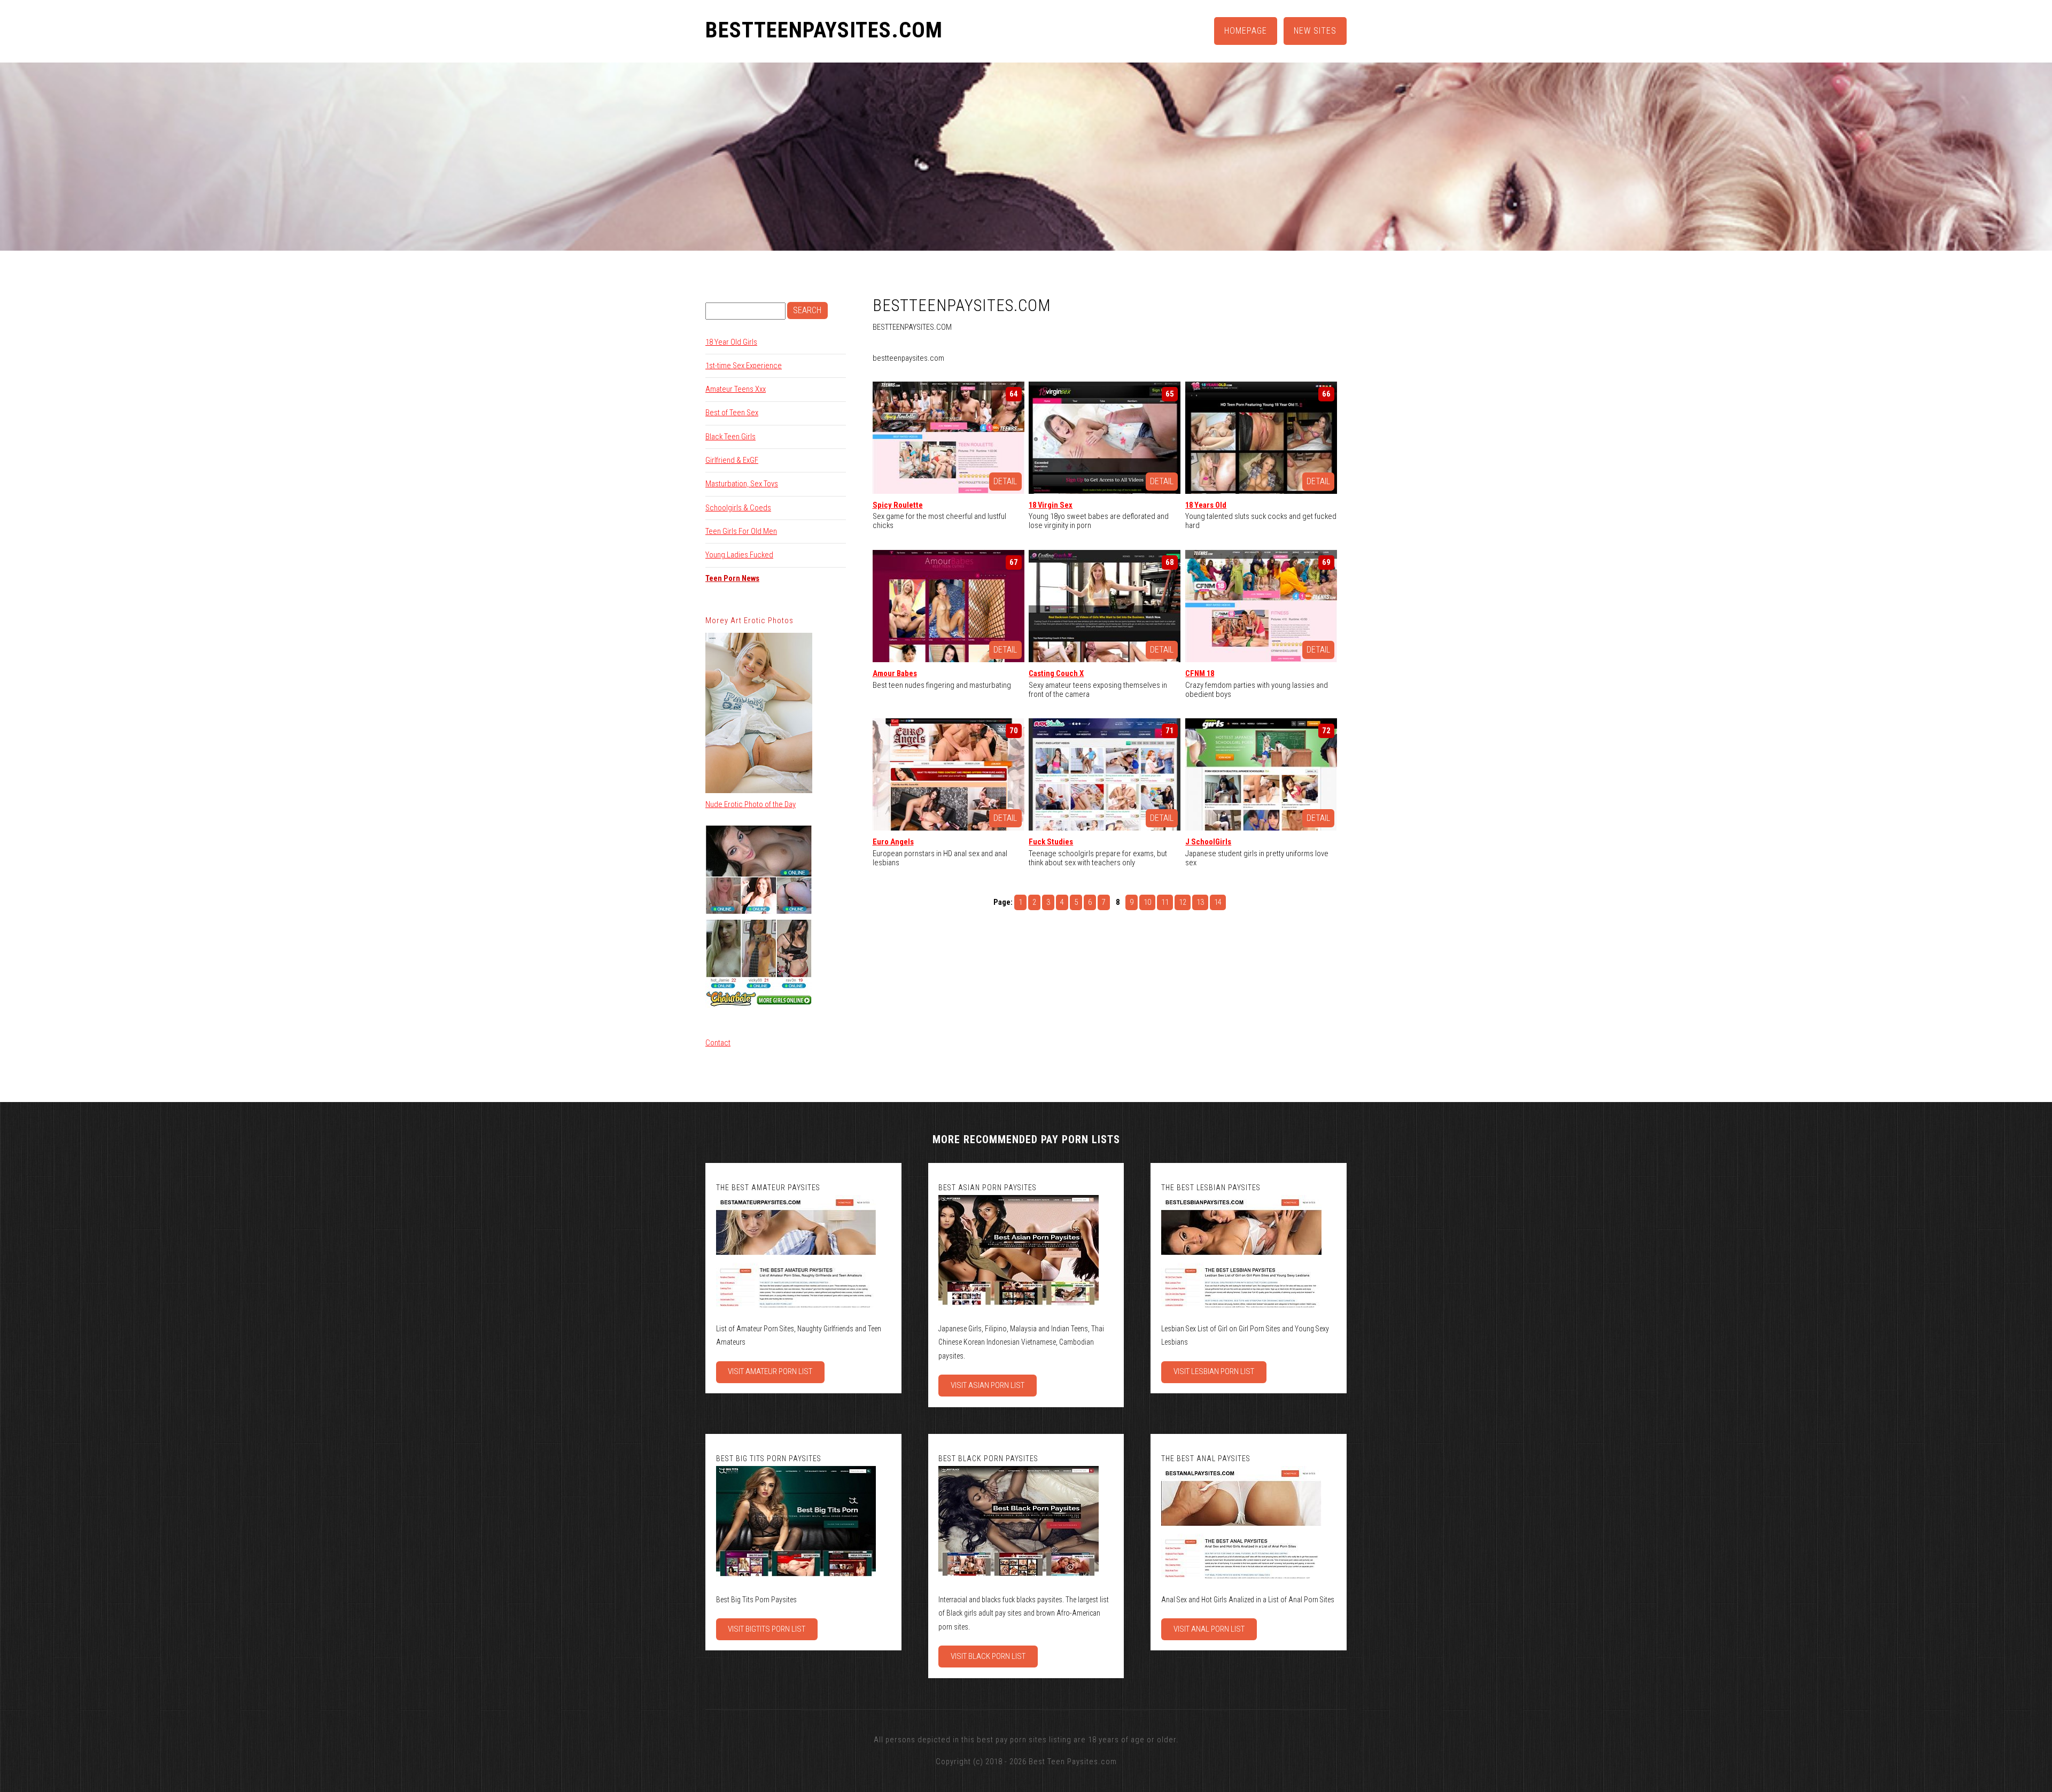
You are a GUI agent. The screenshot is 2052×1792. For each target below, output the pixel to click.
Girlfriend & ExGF (732, 460)
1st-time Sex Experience (744, 366)
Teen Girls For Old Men (741, 531)
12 (1183, 902)
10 (1147, 902)
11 (1165, 902)
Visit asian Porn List (988, 1385)
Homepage (1246, 31)
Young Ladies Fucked (739, 555)
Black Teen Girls (730, 437)
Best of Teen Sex (732, 413)
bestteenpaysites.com (824, 30)
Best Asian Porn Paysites (988, 1188)
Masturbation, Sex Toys (742, 484)
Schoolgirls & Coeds (738, 508)
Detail (1005, 481)
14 (1218, 902)
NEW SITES (1315, 31)
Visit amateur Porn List (770, 1371)
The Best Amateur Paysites (768, 1188)
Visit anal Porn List (1209, 1629)
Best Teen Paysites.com (1073, 1762)
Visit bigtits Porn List (767, 1629)
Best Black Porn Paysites (988, 1459)
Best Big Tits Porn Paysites (769, 1459)
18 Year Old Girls (731, 342)
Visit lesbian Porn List (1214, 1371)
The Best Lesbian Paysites (1211, 1188)
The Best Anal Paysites (1206, 1459)
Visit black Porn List (988, 1656)
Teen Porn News (732, 578)
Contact (718, 1043)
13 (1200, 902)
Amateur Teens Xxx (736, 389)
